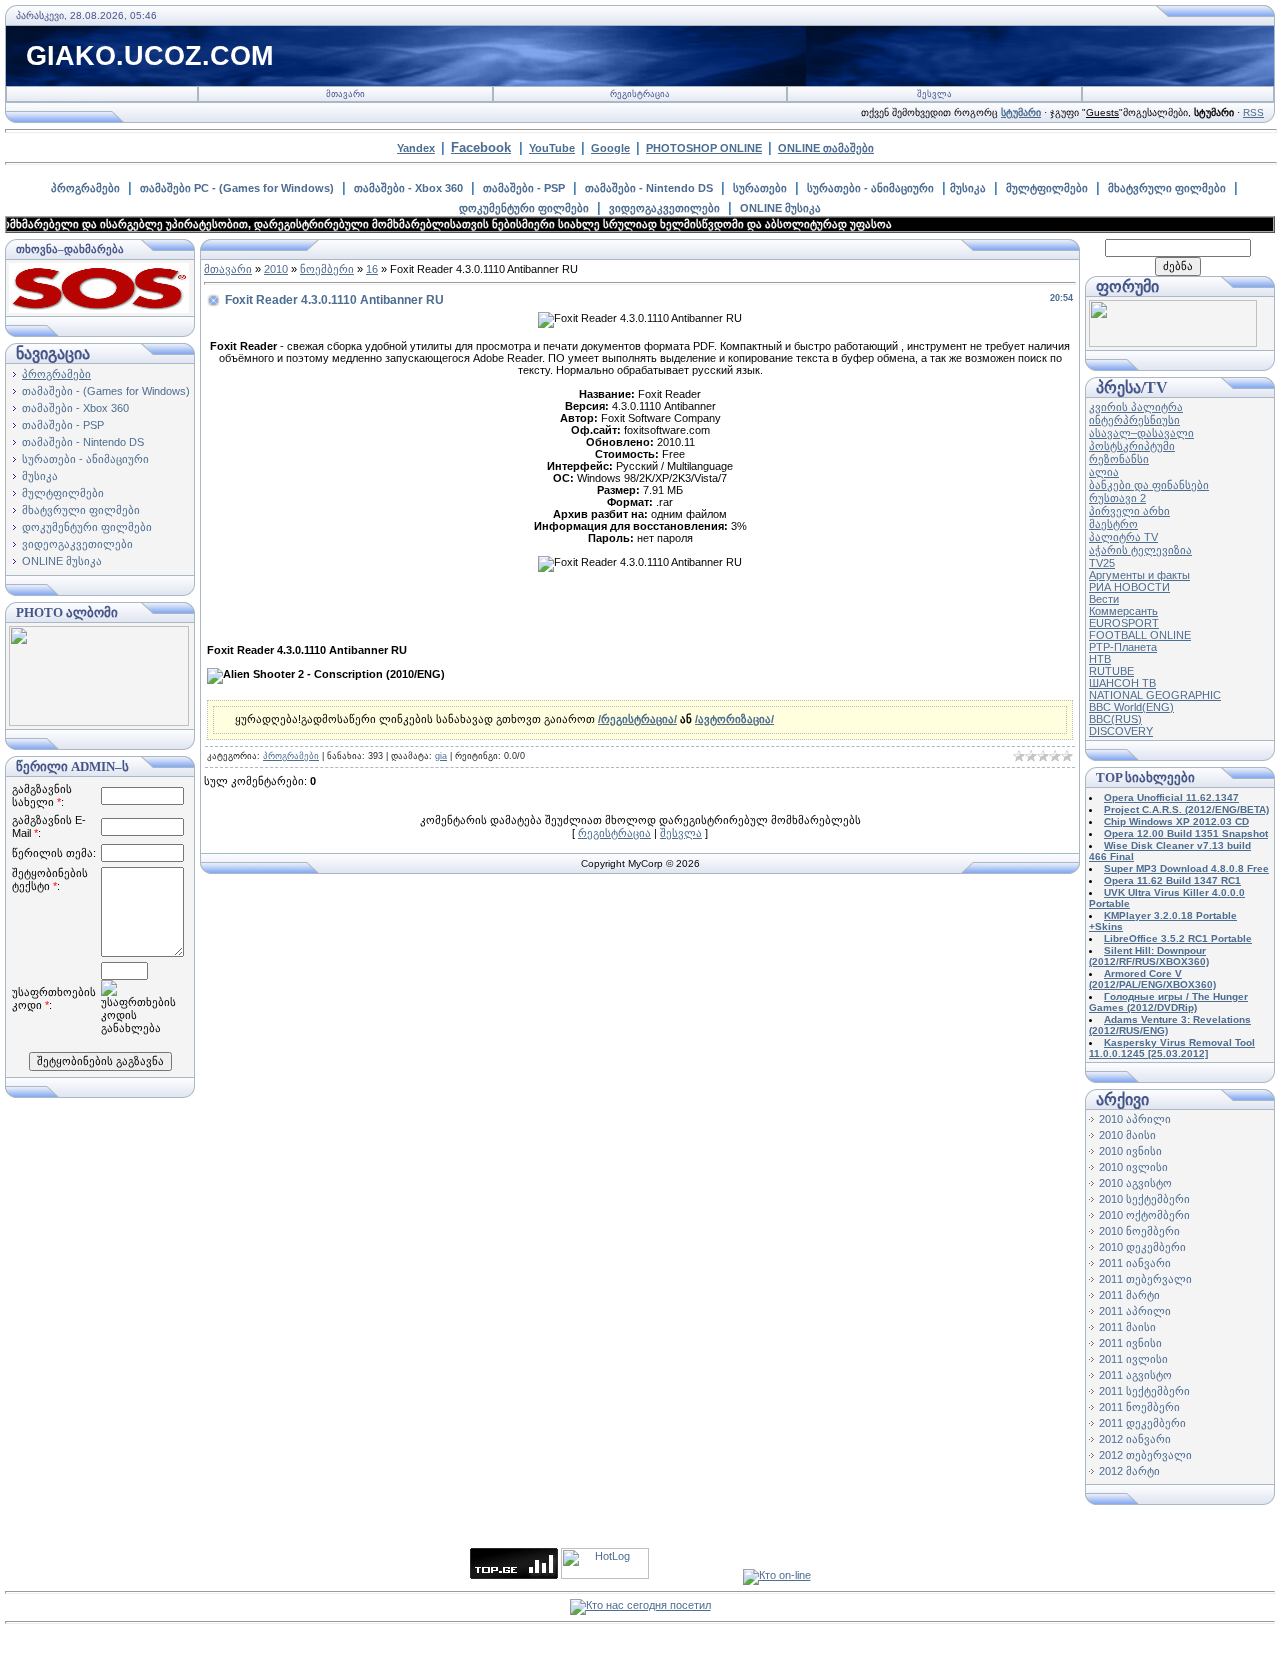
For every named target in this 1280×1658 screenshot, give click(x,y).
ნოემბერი (327, 269)
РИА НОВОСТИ (1129, 587)
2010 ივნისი (1130, 1151)
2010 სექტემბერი (1144, 1199)
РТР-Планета (1123, 647)
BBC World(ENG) (1131, 707)
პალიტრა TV (1123, 537)
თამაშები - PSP (524, 188)
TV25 (1102, 563)
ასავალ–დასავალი (1141, 433)
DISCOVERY (1121, 731)
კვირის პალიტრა (1136, 407)
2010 (276, 269)
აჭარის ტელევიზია (1140, 550)
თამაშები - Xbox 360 (408, 188)
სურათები (760, 188)
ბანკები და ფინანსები (1149, 485)
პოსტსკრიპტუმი (1132, 446)
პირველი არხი (1129, 511)
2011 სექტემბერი (1144, 1391)
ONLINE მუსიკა (780, 208)
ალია (1104, 472)
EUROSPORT (1124, 623)
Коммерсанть (1123, 611)
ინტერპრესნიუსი (1134, 420)
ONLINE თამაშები (826, 148)
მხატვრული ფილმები (1167, 188)
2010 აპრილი (1135, 1119)
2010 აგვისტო (1135, 1183)
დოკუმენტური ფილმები (524, 208)
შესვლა (934, 94)
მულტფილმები (1047, 188)
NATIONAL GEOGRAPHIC (1155, 695)
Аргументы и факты (1139, 575)
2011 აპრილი (1135, 1311)
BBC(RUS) (1115, 719)
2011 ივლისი (1133, 1359)
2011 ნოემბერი (1139, 1407)
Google (610, 148)
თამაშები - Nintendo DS (649, 188)
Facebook (481, 147)
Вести (1104, 599)
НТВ (1100, 659)
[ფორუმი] (1173, 343)
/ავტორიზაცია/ (734, 719)
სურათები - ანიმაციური (870, 188)
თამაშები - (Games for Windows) (106, 391)
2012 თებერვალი (1145, 1455)
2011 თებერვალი (1145, 1279)
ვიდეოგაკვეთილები (664, 208)
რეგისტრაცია (640, 94)
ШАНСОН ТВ (1122, 683)
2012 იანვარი (1135, 1439)
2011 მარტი (1129, 1295)
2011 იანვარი (1135, 1263)
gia (441, 756)
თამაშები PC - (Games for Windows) (237, 188)
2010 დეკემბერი (1142, 1247)
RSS (1253, 112)
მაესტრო (1113, 524)
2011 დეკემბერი (1142, 1423)
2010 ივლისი (1133, 1167)
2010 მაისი (1127, 1135)
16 (372, 269)
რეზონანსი (1119, 459)
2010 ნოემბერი (1139, 1231)
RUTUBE (1111, 671)
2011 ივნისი (1130, 1343)
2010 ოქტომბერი (1144, 1215)
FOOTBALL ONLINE (1140, 635)
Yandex (416, 148)
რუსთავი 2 (1117, 498)
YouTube (552, 148)
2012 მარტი (1129, 1471)
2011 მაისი (1127, 1327)
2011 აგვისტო (1135, 1375)
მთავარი (345, 94)
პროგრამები (85, 188)
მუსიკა (968, 188)
